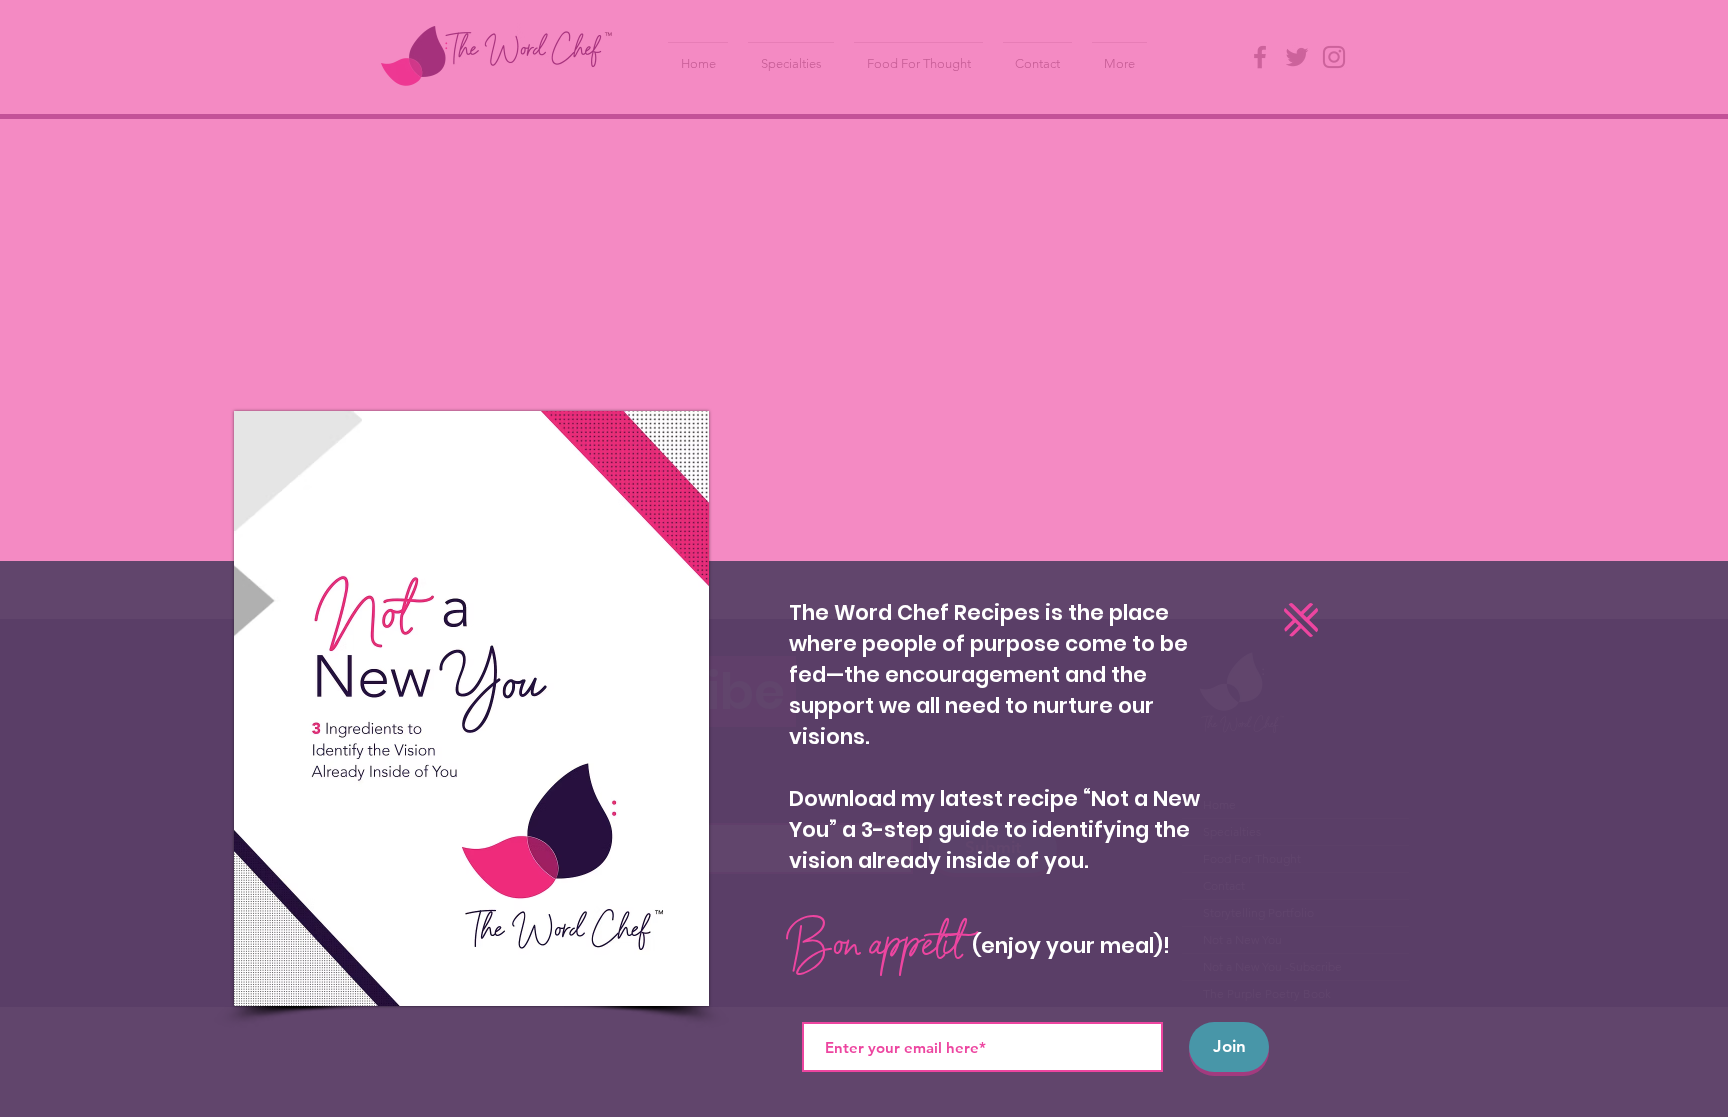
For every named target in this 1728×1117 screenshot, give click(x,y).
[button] (1301, 620)
